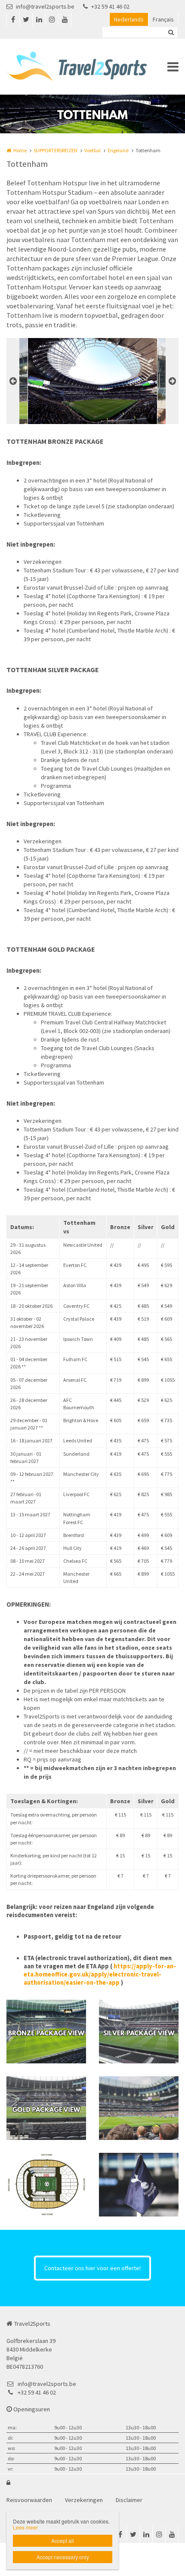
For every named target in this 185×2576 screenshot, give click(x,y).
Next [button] (172, 381)
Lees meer (25, 2527)
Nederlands (129, 19)
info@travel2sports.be (45, 6)
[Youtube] (65, 19)
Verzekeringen (84, 2500)
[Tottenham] (46, 2032)
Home (20, 150)
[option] (92, 381)
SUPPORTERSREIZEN (55, 150)
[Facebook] (13, 19)
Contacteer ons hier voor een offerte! (92, 2268)
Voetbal (92, 150)
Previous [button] (13, 381)
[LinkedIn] (39, 19)
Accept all (63, 2541)
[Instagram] (52, 19)
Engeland (118, 150)
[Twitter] (26, 19)
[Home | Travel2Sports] (89, 67)
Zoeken (171, 32)
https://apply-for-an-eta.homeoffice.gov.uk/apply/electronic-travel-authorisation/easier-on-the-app (100, 1974)
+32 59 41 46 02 (110, 6)
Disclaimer (129, 2500)
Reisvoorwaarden (29, 2500)
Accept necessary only (63, 2557)
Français (163, 19)
